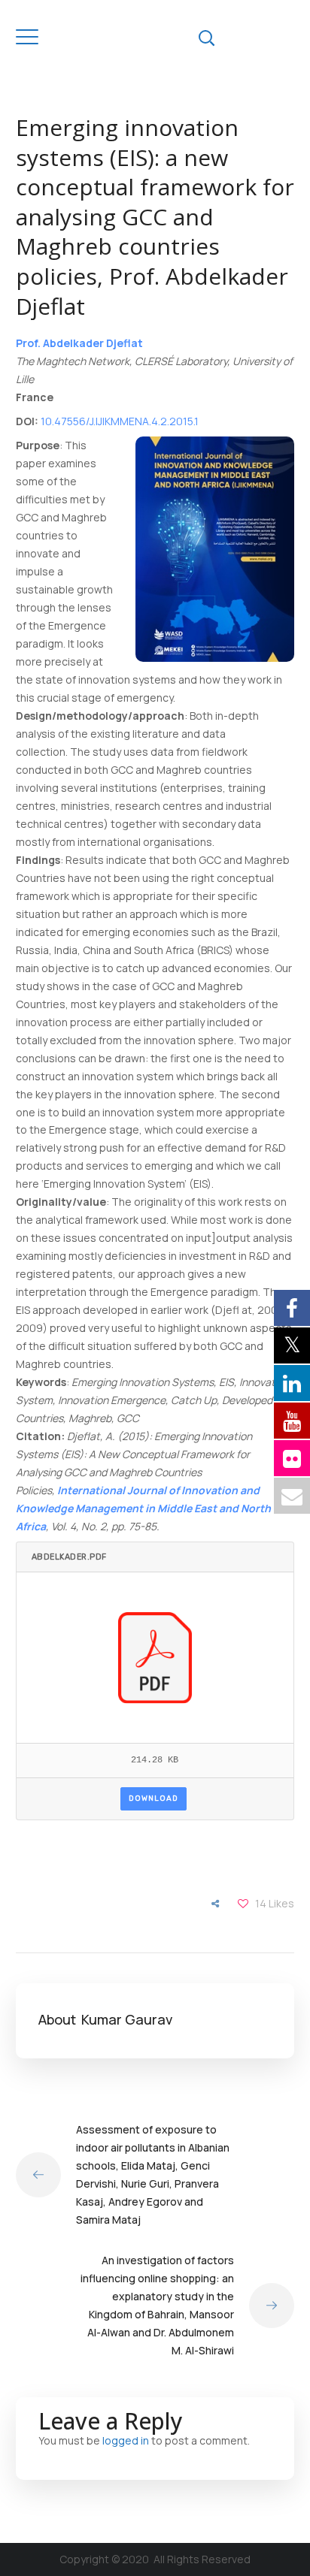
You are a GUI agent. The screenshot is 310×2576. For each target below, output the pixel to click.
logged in (126, 2440)
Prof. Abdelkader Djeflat (79, 343)
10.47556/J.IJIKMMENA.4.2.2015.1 (120, 421)
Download (153, 1798)
